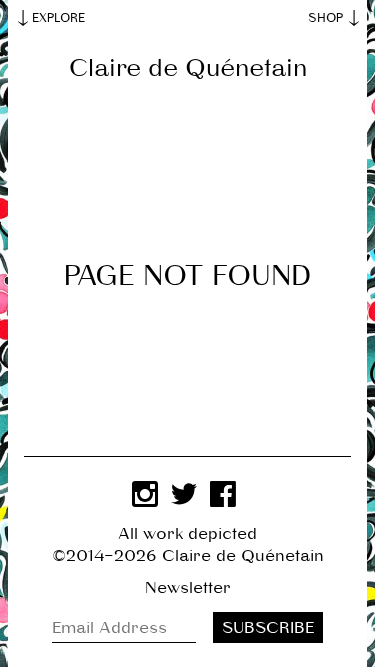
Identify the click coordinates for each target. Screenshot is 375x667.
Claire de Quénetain (188, 68)
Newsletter (188, 588)
